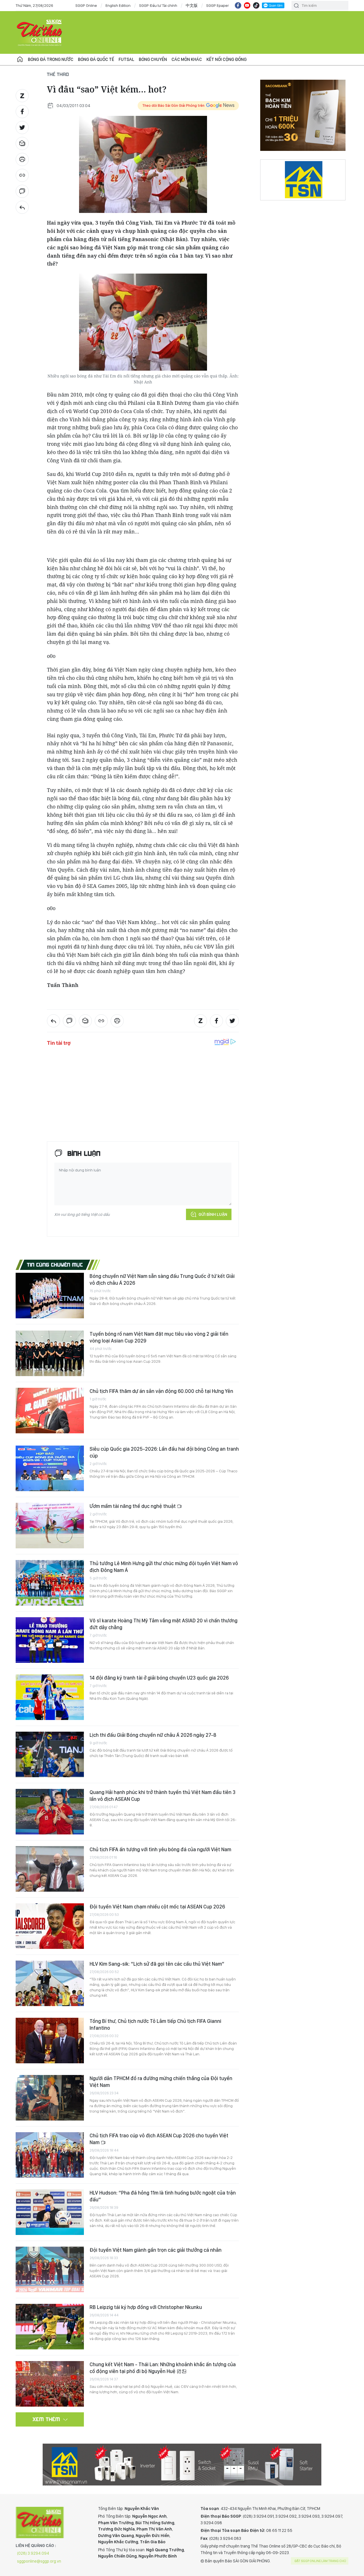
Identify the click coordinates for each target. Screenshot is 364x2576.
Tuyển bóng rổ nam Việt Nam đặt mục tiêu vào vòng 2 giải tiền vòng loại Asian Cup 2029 (159, 1337)
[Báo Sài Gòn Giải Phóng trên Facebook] (238, 5)
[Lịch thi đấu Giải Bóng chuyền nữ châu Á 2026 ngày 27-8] (50, 1754)
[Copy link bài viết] (22, 175)
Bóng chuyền (153, 59)
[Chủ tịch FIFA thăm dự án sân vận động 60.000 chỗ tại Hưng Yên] (50, 1411)
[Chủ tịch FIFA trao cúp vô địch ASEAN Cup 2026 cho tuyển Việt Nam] (50, 2155)
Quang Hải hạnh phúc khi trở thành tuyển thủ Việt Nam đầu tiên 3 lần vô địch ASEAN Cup (163, 1796)
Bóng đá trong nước (51, 59)
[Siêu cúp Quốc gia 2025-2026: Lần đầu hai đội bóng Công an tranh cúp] (50, 1468)
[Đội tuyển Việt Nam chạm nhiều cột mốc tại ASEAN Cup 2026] (50, 1926)
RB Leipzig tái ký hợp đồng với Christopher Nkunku (146, 2307)
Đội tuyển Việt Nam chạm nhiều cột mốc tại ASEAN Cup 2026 (157, 1907)
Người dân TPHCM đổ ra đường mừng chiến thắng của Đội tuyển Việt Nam (161, 2082)
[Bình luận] (22, 191)
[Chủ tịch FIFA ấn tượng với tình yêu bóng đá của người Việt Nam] (50, 1869)
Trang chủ (20, 59)
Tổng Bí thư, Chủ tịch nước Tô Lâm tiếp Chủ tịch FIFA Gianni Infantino (155, 2024)
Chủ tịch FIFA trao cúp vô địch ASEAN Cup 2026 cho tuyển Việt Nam (159, 2139)
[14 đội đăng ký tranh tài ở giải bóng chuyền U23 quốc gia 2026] (50, 1697)
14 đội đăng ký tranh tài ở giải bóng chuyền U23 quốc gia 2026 (159, 1678)
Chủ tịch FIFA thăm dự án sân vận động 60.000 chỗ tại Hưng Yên (161, 1391)
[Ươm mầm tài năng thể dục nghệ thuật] (50, 1526)
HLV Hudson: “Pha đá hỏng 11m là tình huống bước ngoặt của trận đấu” (163, 2196)
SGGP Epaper (218, 5)
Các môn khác (187, 59)
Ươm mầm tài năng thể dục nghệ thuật (133, 1506)
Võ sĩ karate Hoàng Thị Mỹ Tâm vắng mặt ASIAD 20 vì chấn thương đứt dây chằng (164, 1624)
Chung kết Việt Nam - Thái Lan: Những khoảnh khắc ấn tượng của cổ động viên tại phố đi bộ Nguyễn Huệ (163, 2368)
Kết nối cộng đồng (227, 59)
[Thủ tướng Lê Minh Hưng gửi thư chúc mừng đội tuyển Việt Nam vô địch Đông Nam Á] (50, 1583)
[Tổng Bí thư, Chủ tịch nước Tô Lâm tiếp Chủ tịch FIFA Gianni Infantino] (50, 2041)
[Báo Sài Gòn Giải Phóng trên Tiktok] (256, 5)
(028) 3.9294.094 (33, 2553)
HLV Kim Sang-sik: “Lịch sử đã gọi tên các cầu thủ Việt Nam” (157, 1964)
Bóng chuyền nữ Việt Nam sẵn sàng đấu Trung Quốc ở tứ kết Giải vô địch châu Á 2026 (162, 1279)
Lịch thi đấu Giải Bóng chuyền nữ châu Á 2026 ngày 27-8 (153, 1735)
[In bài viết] (22, 159)
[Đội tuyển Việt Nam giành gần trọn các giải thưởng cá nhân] (50, 2269)
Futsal (126, 59)
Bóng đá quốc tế (96, 59)
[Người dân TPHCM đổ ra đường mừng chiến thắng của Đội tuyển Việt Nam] (50, 2098)
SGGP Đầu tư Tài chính (158, 5)
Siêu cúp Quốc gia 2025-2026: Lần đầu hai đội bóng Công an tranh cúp (164, 1452)
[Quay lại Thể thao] (22, 207)
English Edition (118, 5)
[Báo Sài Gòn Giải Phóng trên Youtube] (247, 5)
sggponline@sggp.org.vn (39, 2561)
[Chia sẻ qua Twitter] (22, 128)
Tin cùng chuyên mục (55, 1265)
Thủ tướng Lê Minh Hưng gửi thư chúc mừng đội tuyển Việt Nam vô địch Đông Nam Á (164, 1567)
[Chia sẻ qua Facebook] (22, 112)
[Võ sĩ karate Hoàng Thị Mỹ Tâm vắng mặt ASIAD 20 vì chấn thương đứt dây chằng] (50, 1640)
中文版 (192, 5)
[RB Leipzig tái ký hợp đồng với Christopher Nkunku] (50, 2327)
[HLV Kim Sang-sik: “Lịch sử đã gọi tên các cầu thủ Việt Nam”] (50, 1983)
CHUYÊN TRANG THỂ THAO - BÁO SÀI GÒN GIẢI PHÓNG (40, 32)
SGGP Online (86, 5)
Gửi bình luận (213, 1214)
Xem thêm (46, 2419)
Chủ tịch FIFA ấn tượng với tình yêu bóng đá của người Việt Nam (160, 1849)
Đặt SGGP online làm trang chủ (320, 2561)
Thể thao (58, 74)
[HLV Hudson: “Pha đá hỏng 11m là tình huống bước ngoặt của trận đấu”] (50, 2212)
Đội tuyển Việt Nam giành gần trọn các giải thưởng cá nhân (156, 2250)
